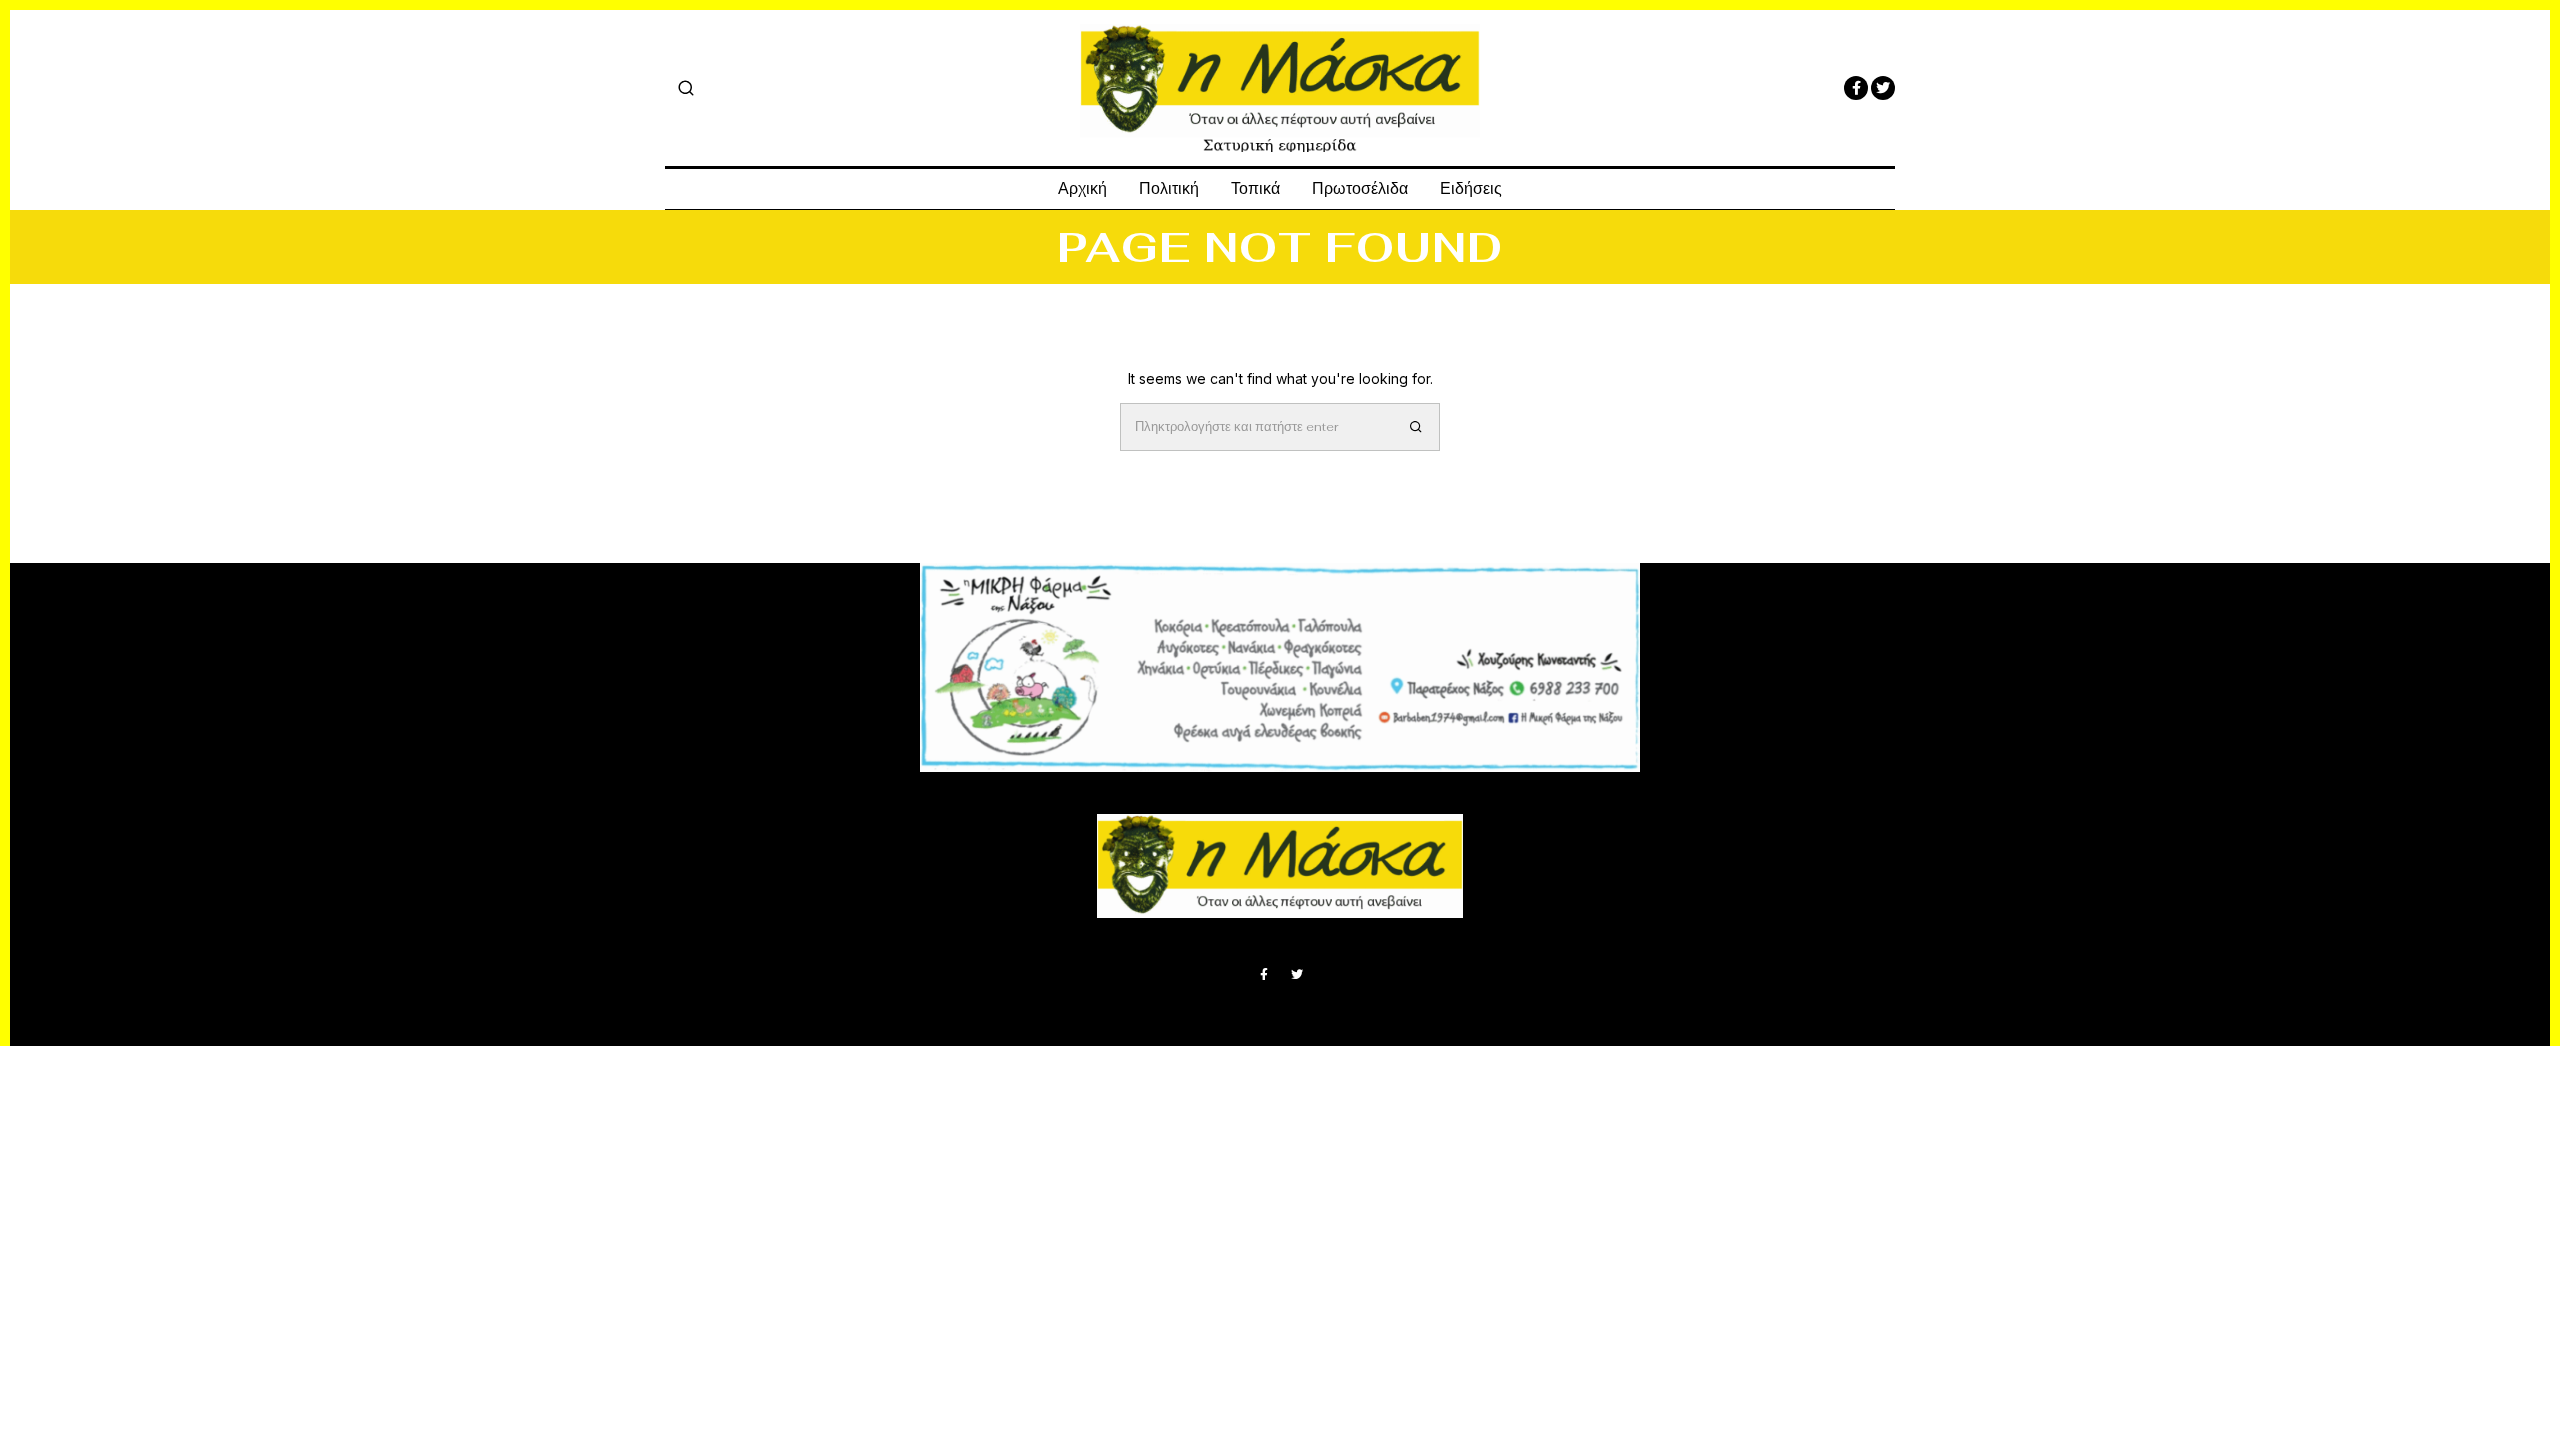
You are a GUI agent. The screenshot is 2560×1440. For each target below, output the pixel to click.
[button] (1416, 427)
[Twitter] (1883, 88)
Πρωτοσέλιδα (1360, 188)
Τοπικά (1255, 188)
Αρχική (1082, 188)
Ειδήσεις (1471, 188)
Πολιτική (1169, 188)
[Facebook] (1856, 88)
